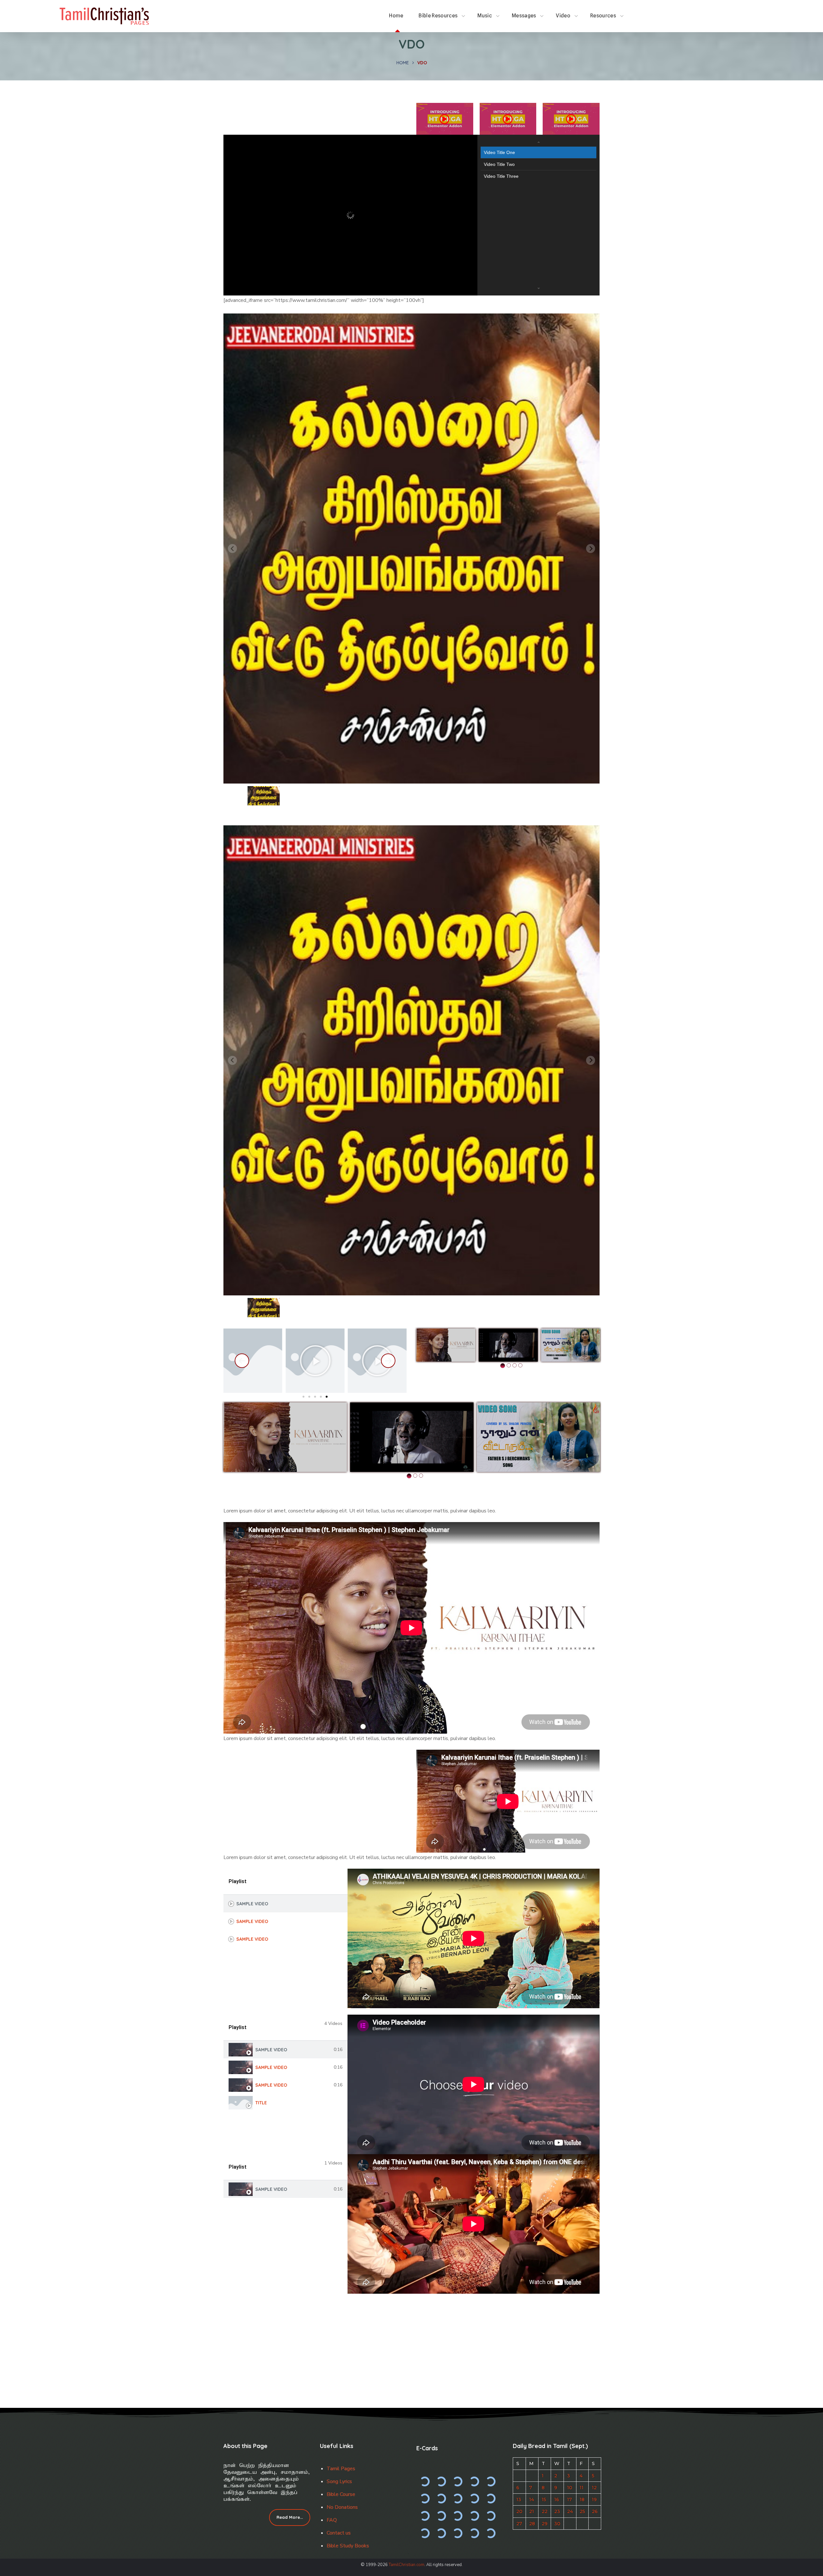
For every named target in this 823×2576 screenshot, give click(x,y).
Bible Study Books (348, 2546)
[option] (446, 1345)
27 (519, 2524)
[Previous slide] (232, 549)
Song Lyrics (339, 2481)
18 (582, 2499)
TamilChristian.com (407, 2565)
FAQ (332, 2520)
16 (557, 2499)
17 (570, 2499)
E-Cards (427, 2448)
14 (532, 2499)
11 (582, 2488)
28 (532, 2524)
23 (557, 2511)
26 (595, 2511)
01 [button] (503, 1366)
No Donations (342, 2507)
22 (545, 2511)
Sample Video (252, 1904)
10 (570, 2488)
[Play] (253, 1361)
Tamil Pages (341, 2469)
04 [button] (520, 1365)
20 (519, 2511)
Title (261, 2103)
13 (519, 2499)
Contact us (339, 2533)
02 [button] (509, 1365)
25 (582, 2511)
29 (545, 2524)
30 (557, 2524)
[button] (264, 796)
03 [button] (515, 1365)
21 (532, 2511)
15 (544, 2499)
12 (594, 2488)
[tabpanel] (474, 1938)
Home (403, 63)
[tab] (285, 1904)
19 (594, 2499)
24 (570, 2511)
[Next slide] (591, 549)
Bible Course (341, 2494)
